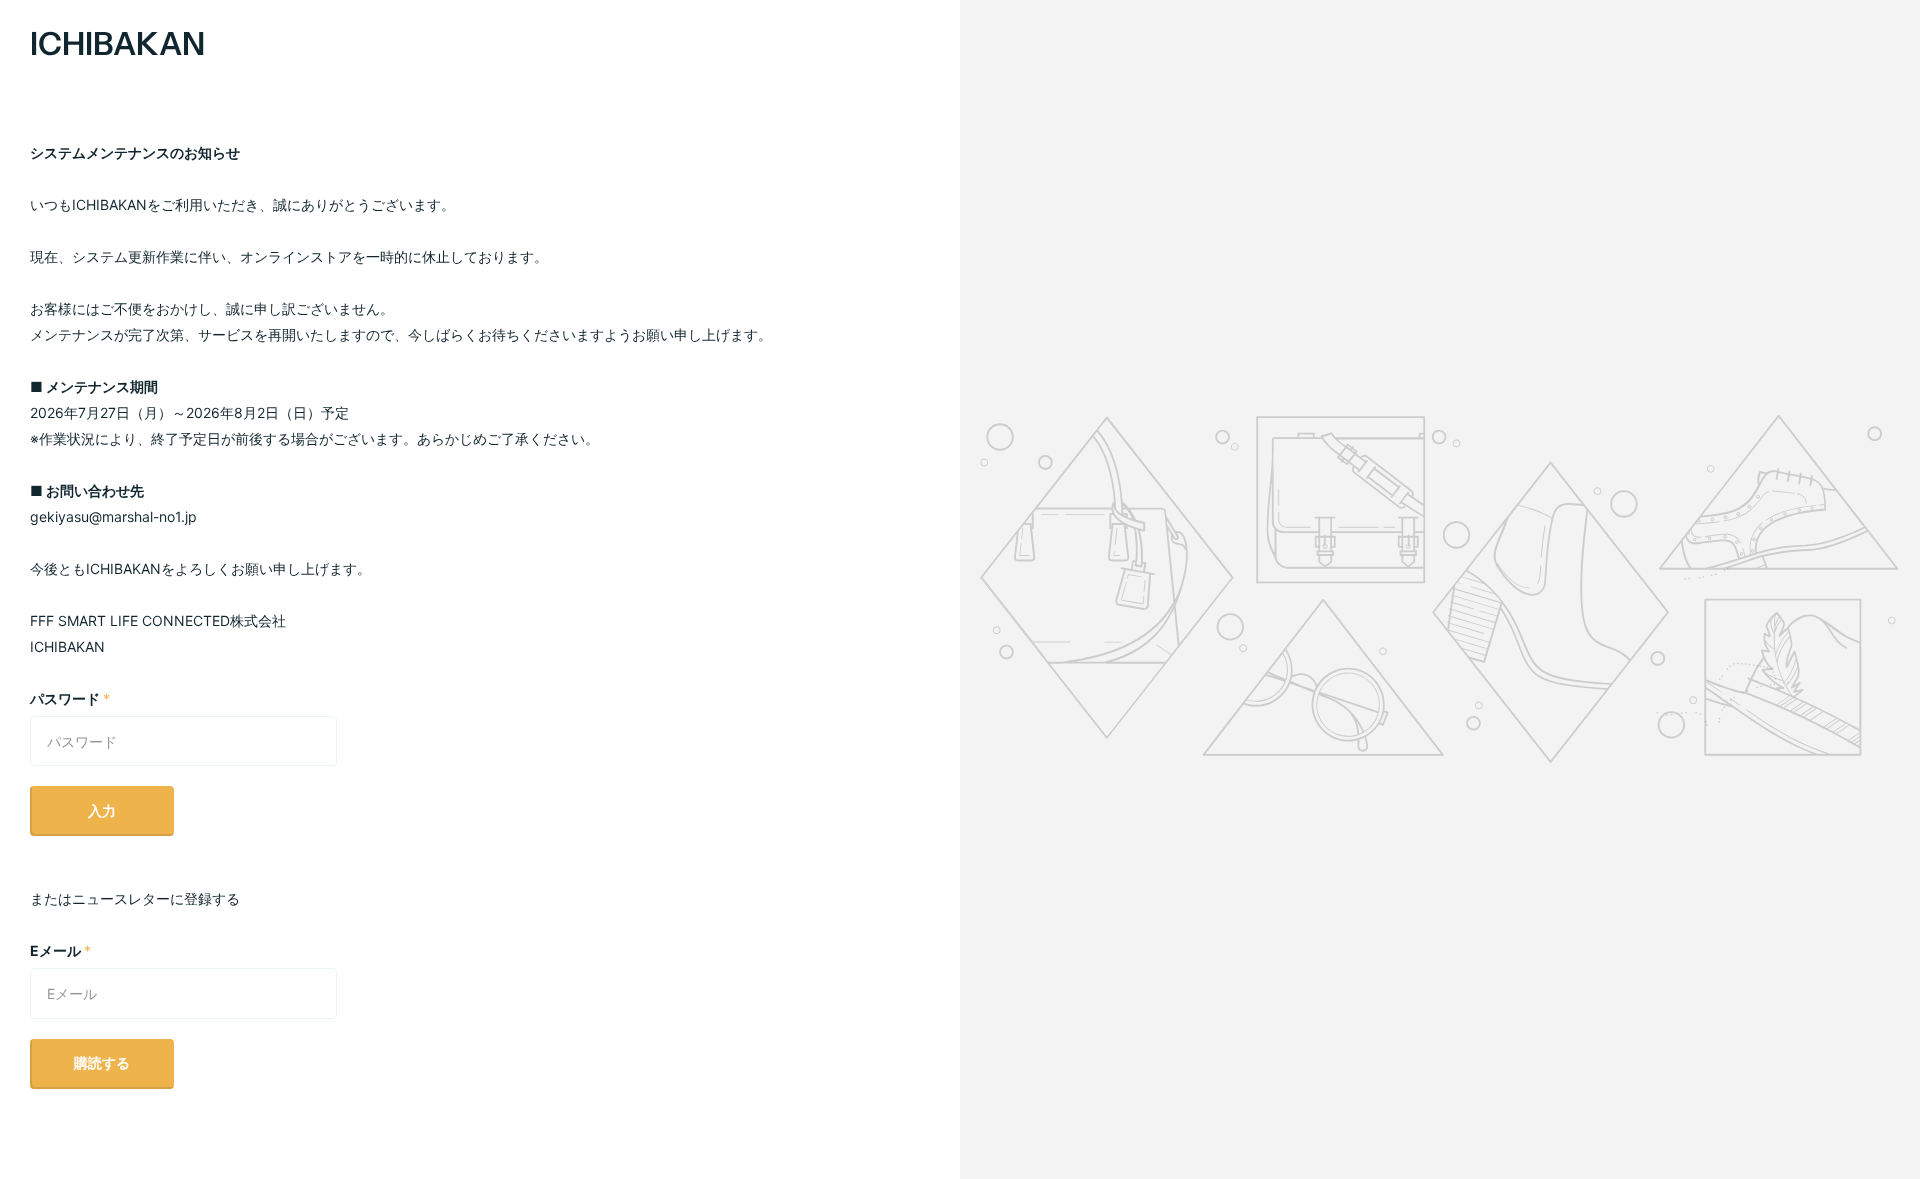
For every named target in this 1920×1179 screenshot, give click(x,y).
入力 (102, 810)
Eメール (60, 950)
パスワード (70, 698)
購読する (102, 1062)
